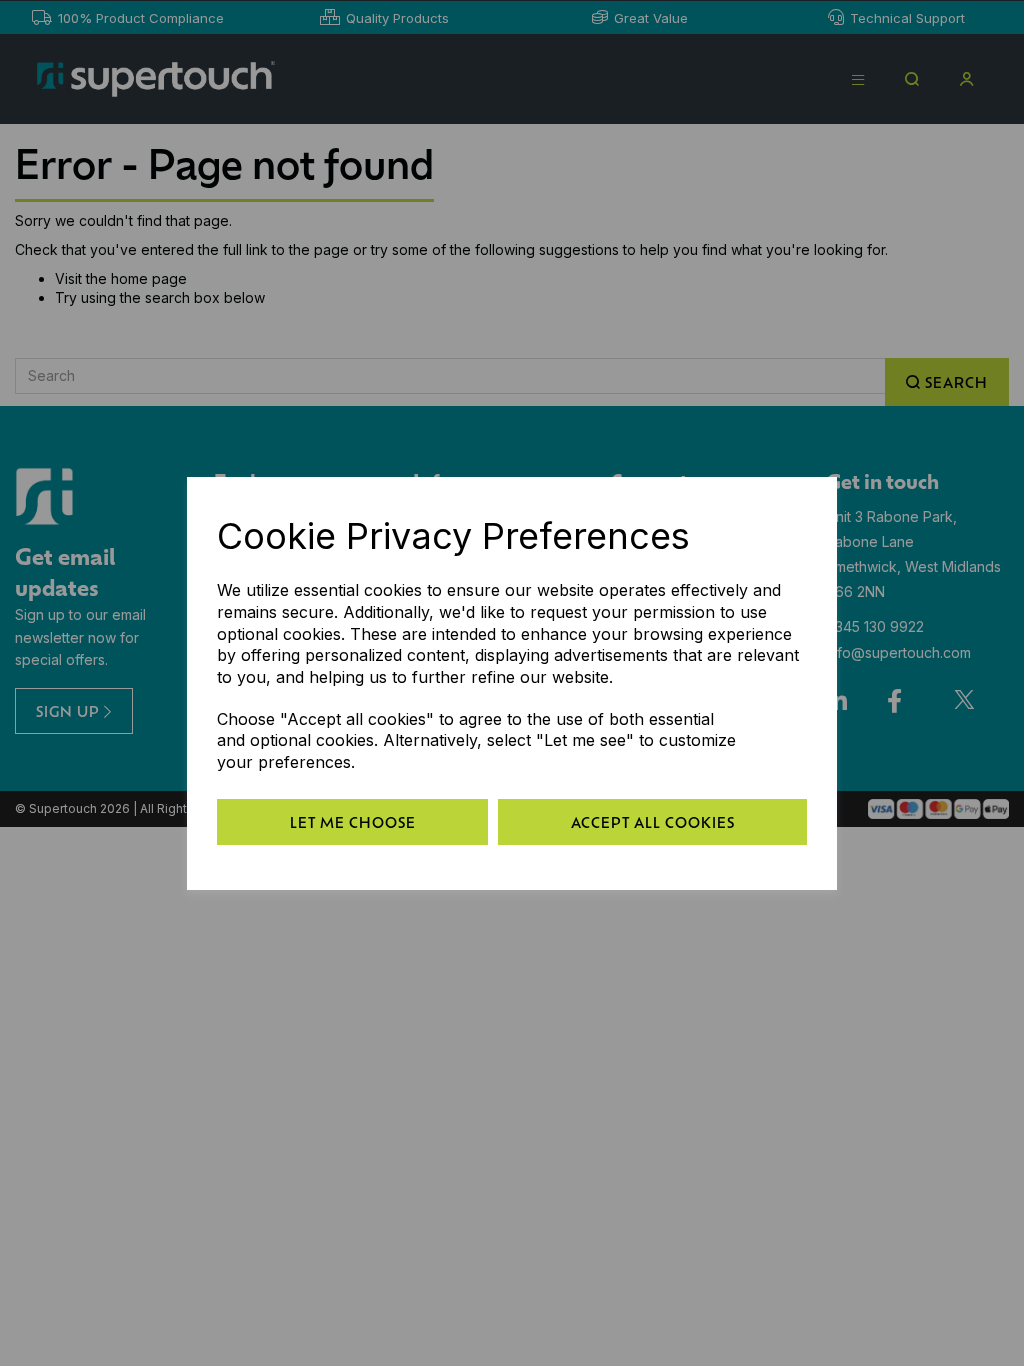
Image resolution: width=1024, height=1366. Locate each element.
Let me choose (353, 822)
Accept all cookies (653, 822)
